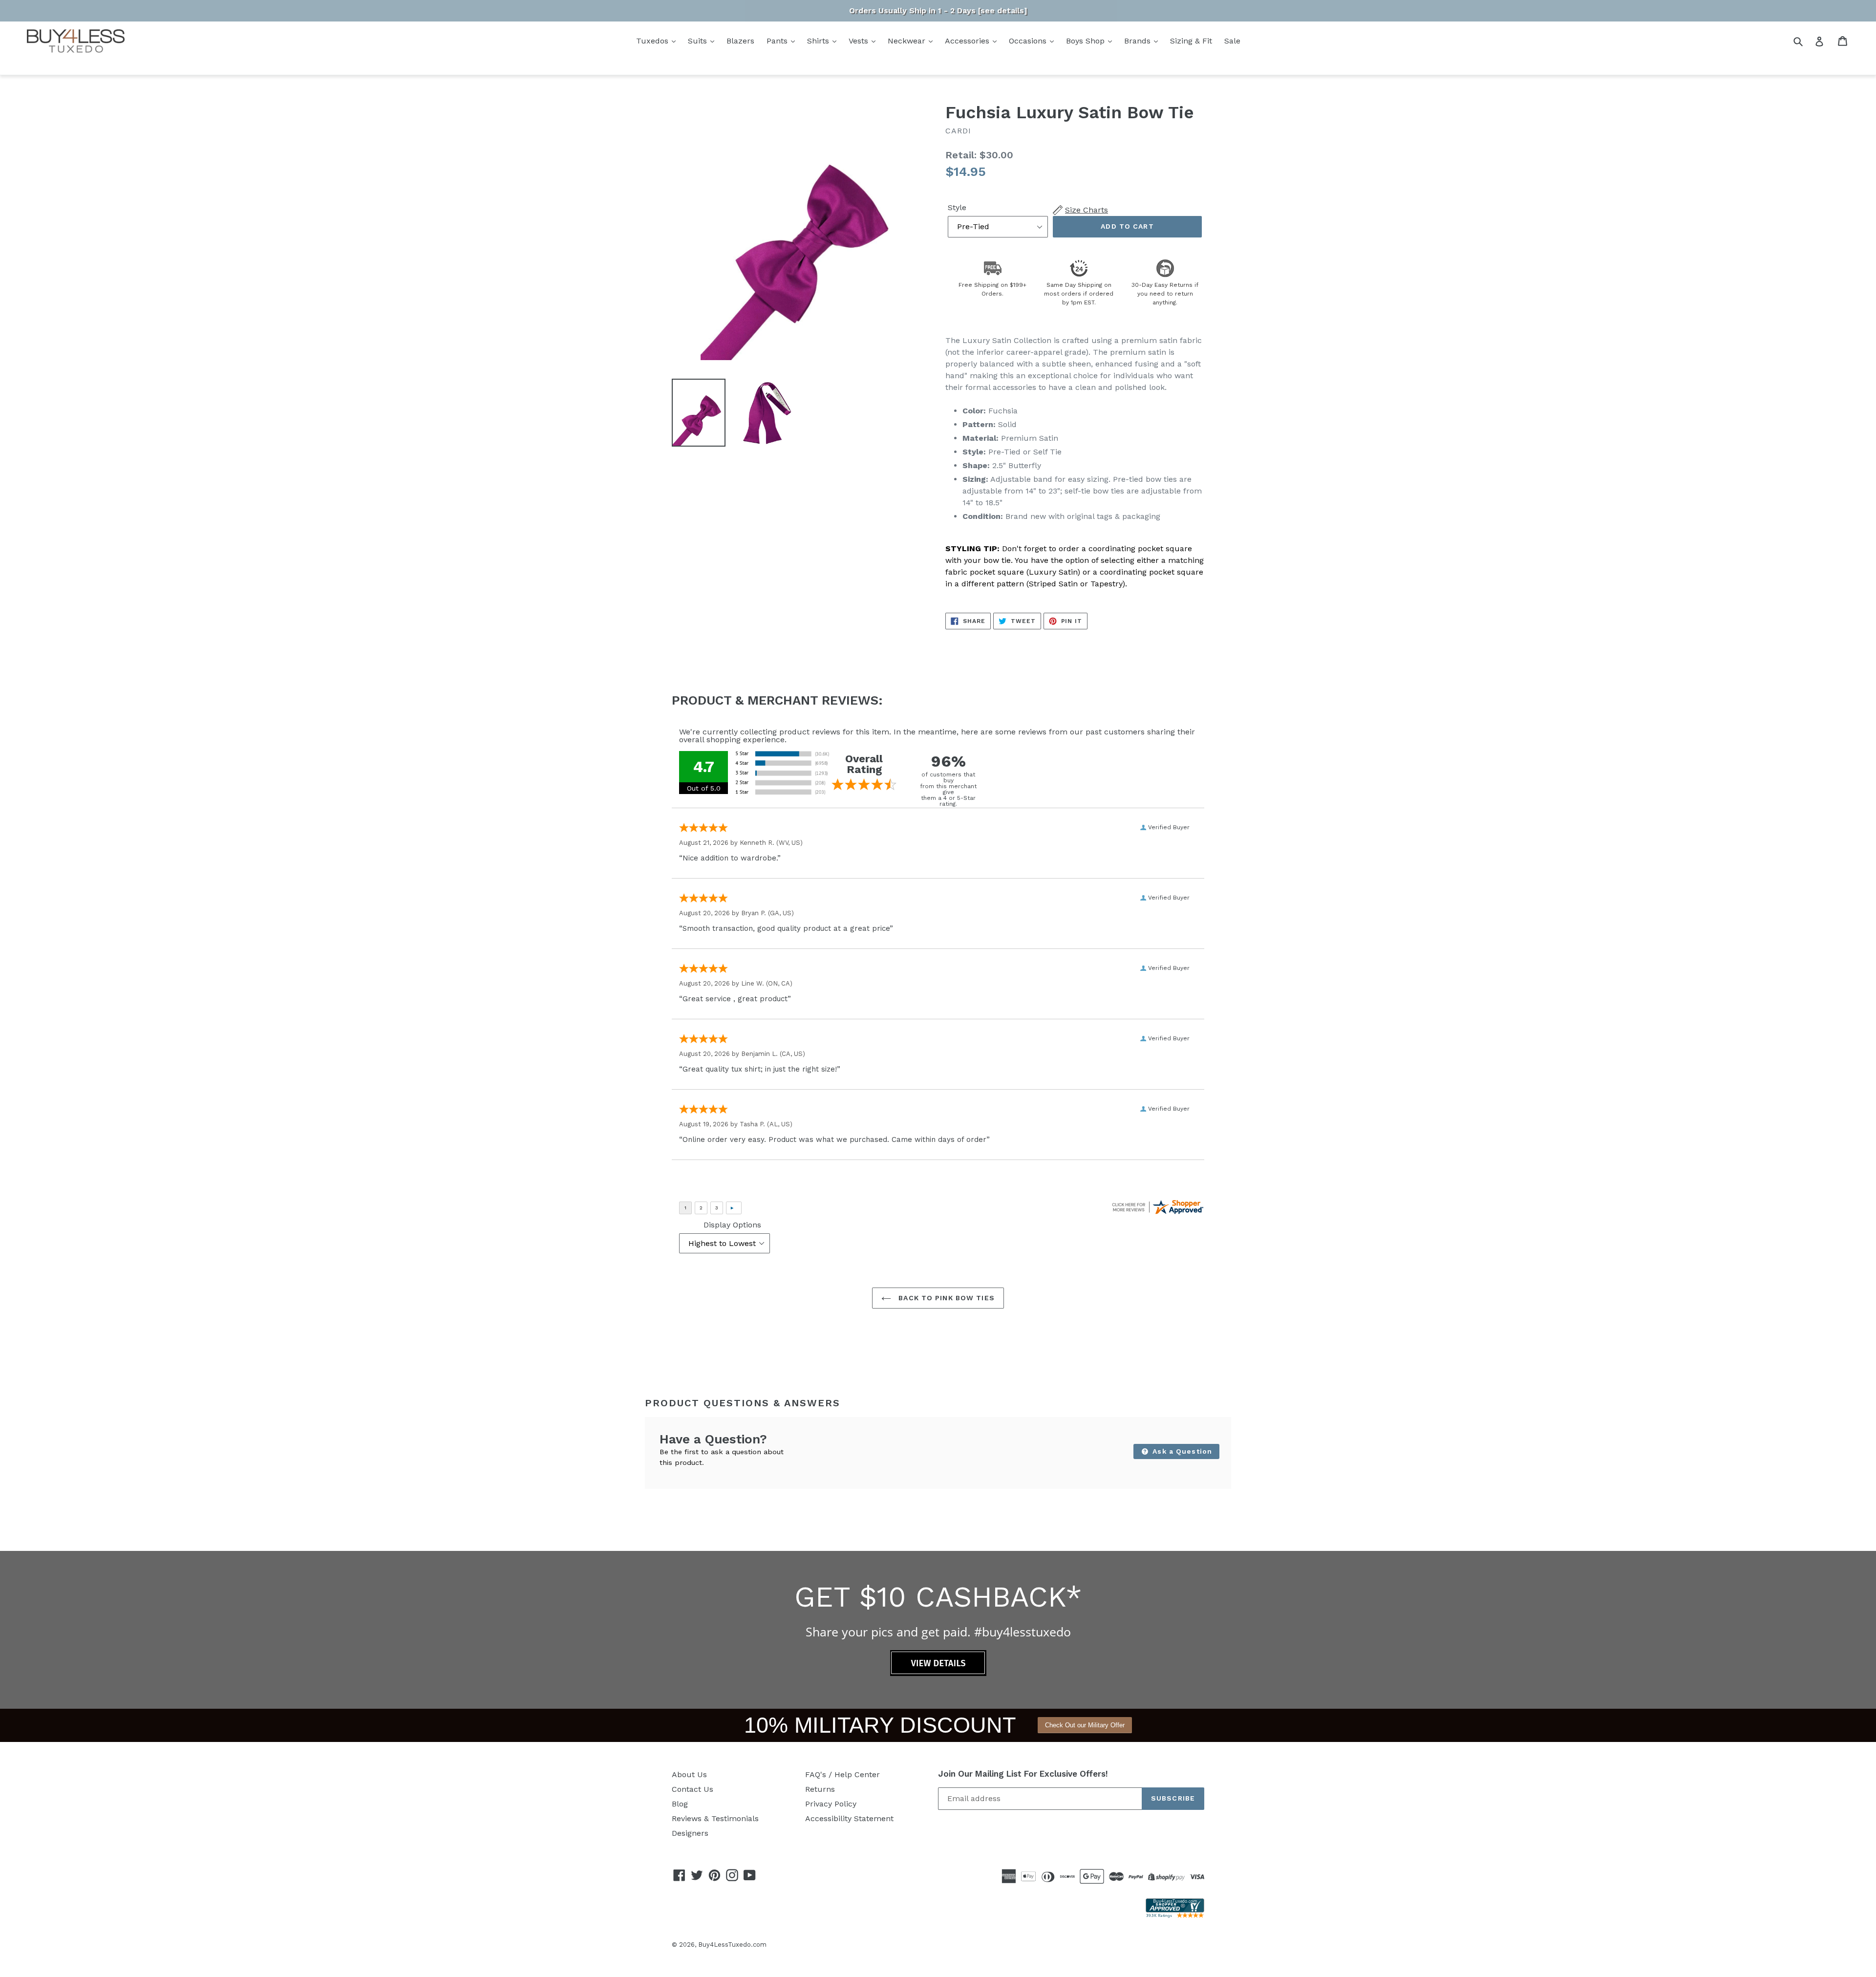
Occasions (1029, 41)
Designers (690, 1833)
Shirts (819, 41)
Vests (860, 41)
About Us (689, 1774)
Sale (1232, 41)
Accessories (968, 41)
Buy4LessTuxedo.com (732, 1945)
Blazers (740, 41)
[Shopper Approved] (1175, 1915)
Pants (778, 41)
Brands (1139, 41)
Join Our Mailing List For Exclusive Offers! (1023, 1774)
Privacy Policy (831, 1804)
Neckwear (908, 41)
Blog (680, 1804)
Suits (699, 41)
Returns (820, 1789)
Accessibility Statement (849, 1818)
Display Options (732, 1225)
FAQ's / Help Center (842, 1774)
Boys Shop (1087, 41)
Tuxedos (653, 41)
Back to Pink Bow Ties (945, 1298)
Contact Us (693, 1789)
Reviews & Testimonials (715, 1818)
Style (957, 207)
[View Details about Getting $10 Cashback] (938, 1673)
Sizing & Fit (1191, 41)
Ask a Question (1181, 1451)
